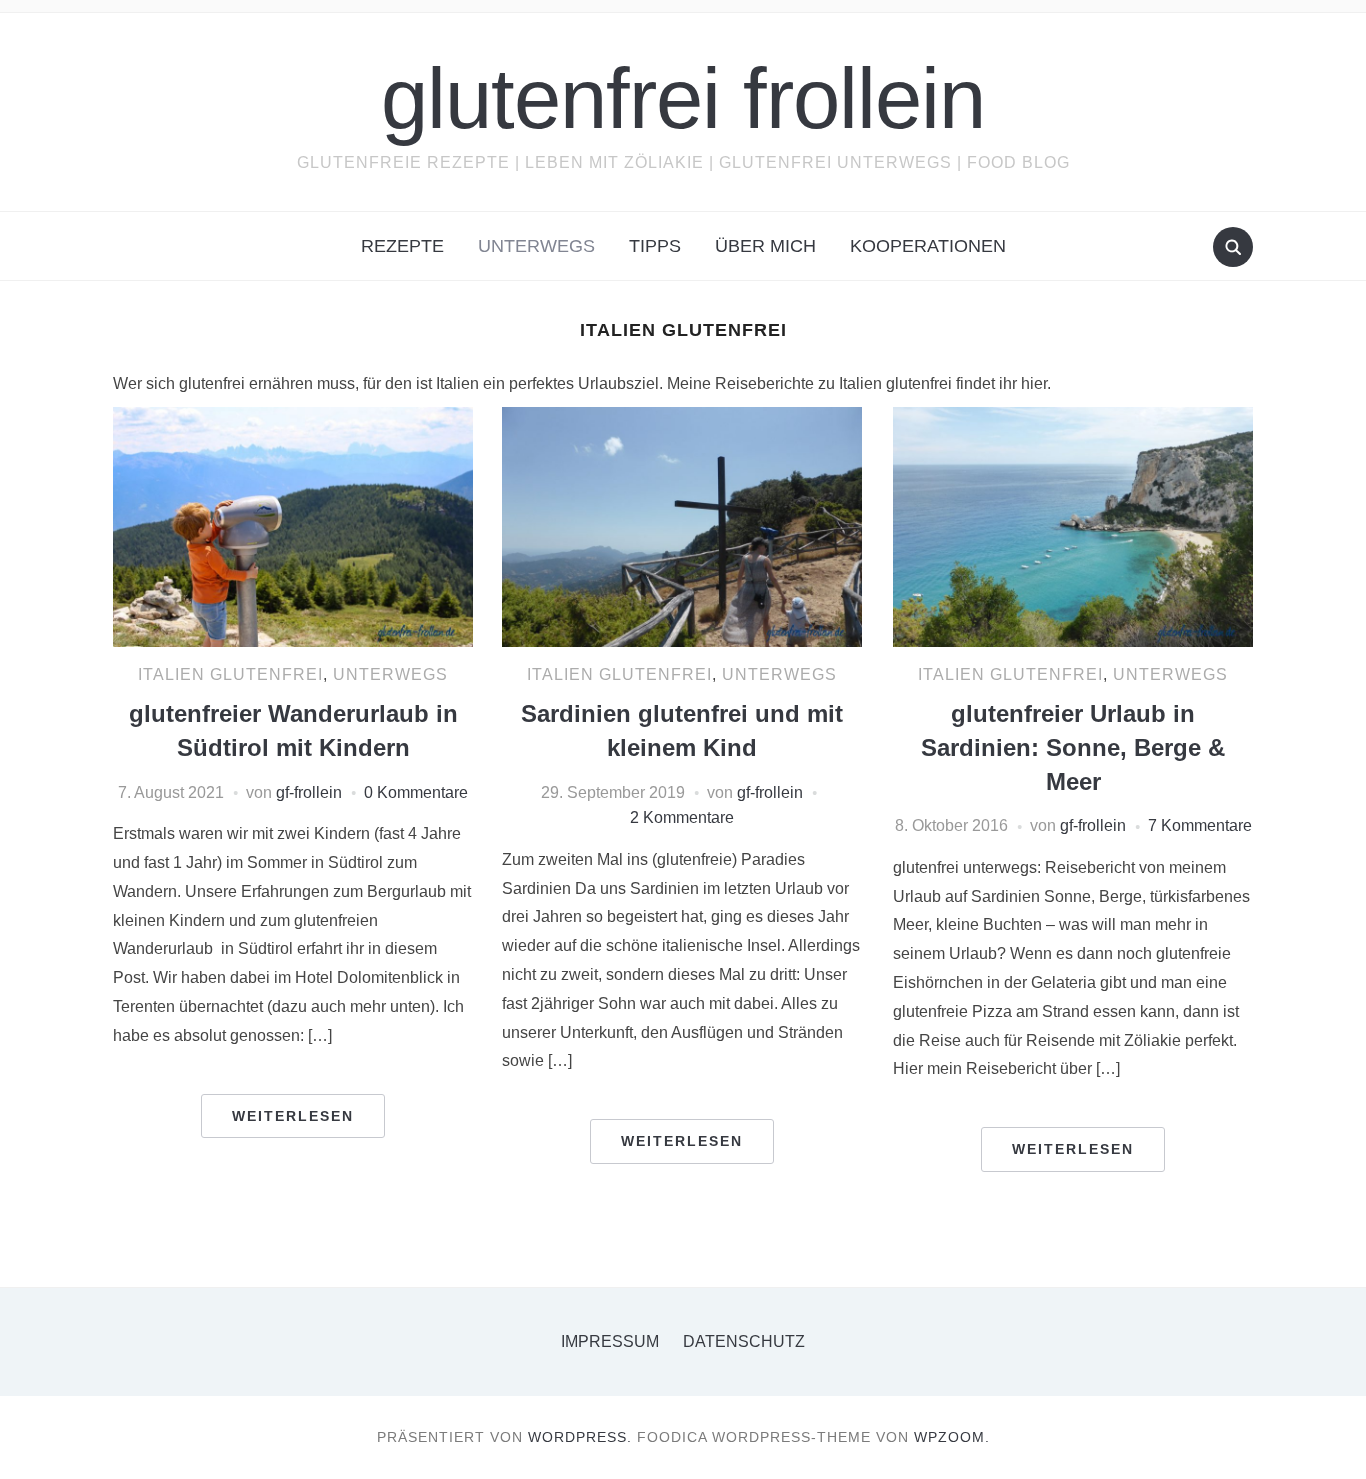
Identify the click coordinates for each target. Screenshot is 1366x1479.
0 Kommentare (416, 792)
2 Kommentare (682, 817)
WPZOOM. (952, 1437)
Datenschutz (744, 1341)
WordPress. (580, 1437)
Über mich (765, 246)
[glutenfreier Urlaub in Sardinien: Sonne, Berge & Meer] (1073, 525)
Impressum (610, 1341)
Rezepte (402, 246)
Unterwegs (536, 246)
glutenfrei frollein (683, 98)
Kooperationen (928, 246)
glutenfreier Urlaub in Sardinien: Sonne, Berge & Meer (1073, 747)
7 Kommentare (1200, 825)
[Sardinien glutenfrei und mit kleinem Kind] (682, 525)
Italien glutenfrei (230, 674)
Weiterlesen (293, 1116)
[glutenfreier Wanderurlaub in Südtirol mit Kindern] (293, 525)
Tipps (655, 246)
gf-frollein (309, 792)
